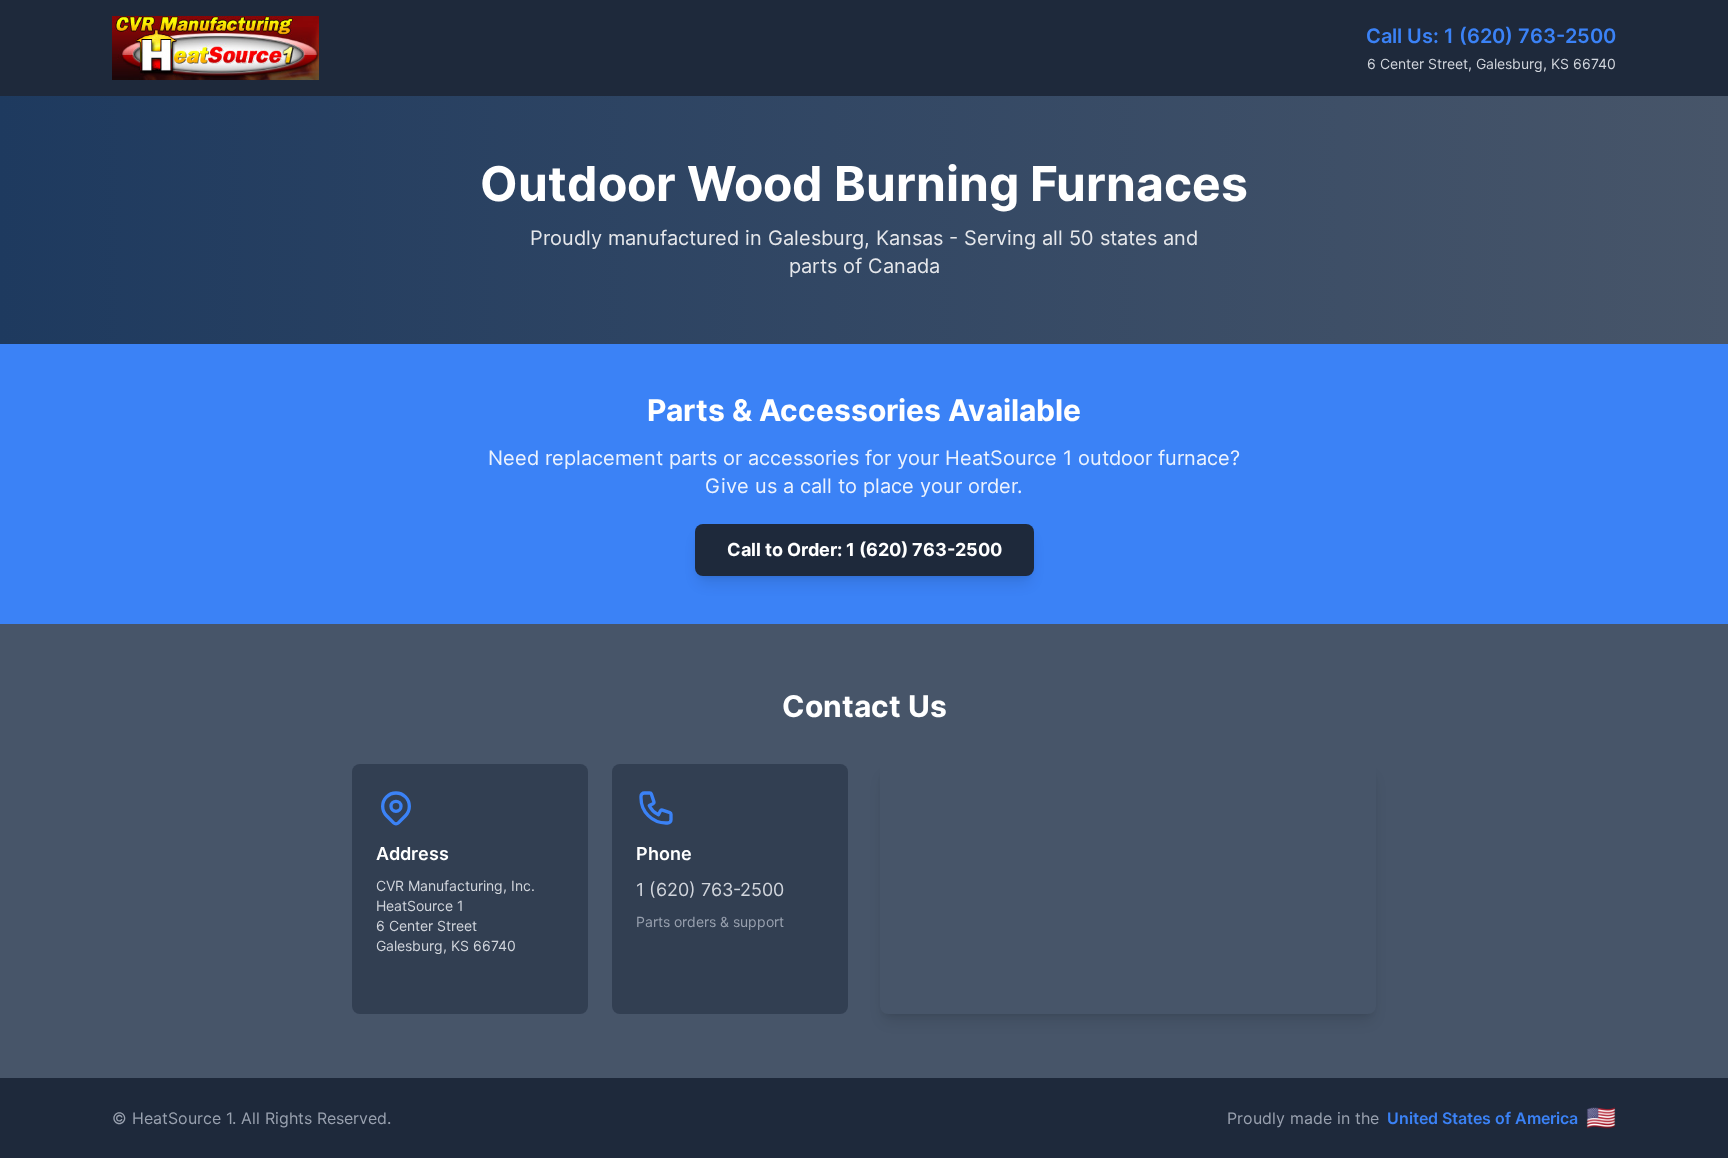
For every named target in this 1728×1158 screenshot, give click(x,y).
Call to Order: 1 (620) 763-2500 (864, 549)
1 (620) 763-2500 (1530, 36)
